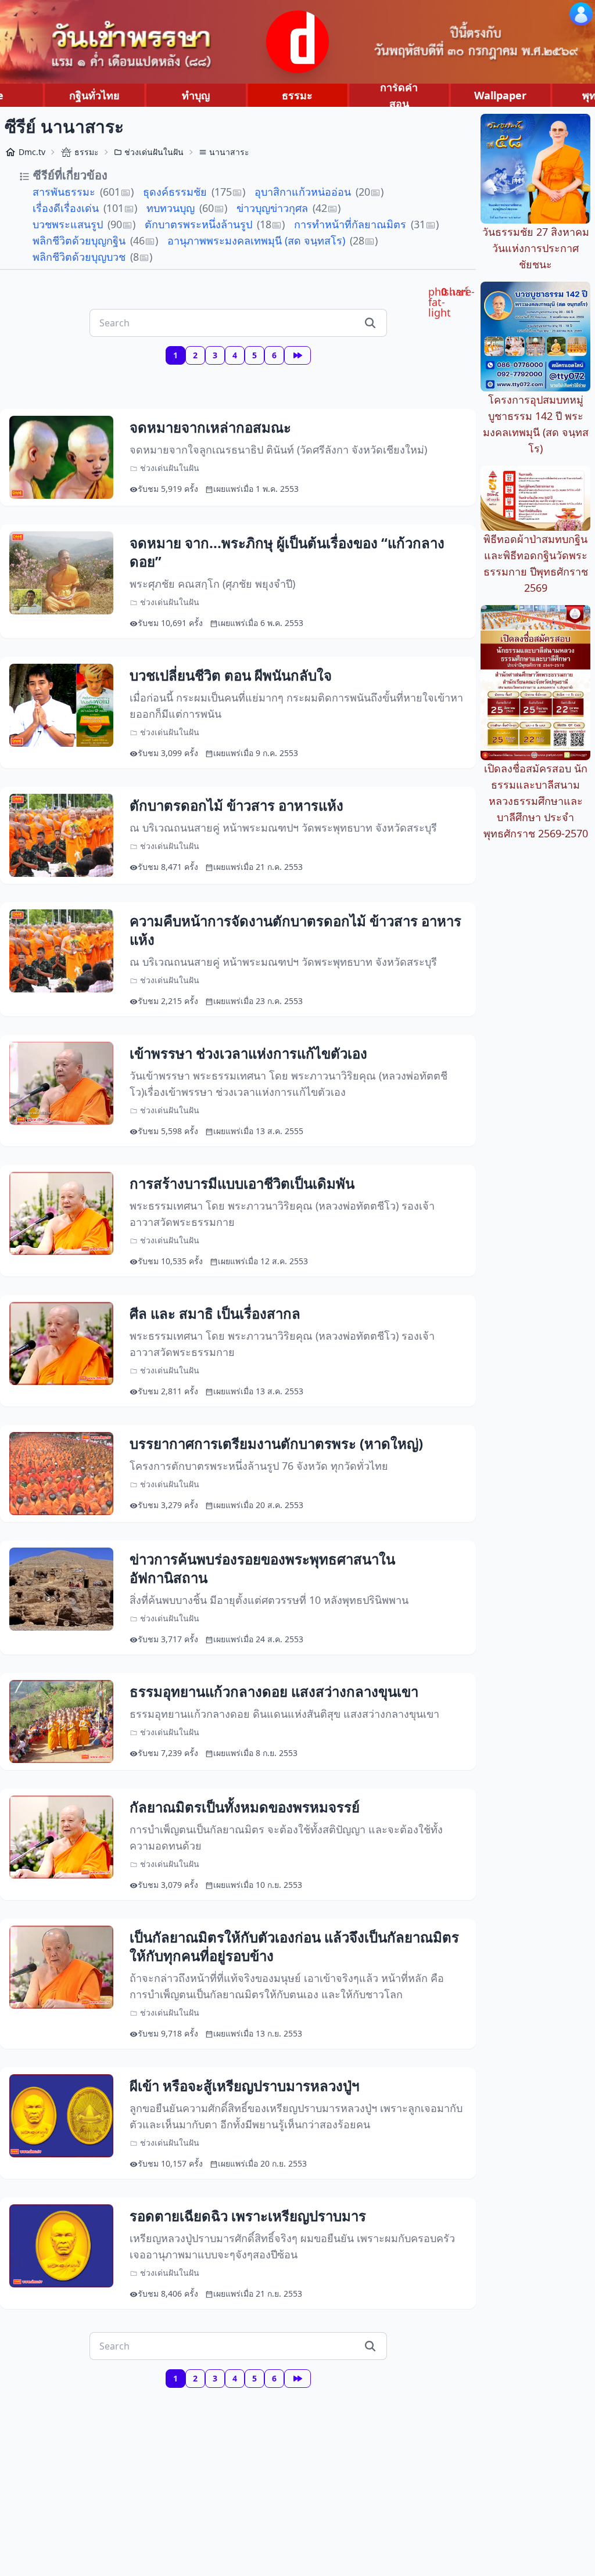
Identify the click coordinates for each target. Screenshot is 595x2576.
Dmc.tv (32, 152)
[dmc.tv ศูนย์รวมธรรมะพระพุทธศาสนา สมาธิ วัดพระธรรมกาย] (297, 42)
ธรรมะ (297, 95)
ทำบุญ (196, 95)
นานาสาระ (229, 152)
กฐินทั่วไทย (94, 95)
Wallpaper (500, 95)
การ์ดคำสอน (399, 95)
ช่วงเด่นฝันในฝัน (154, 152)
